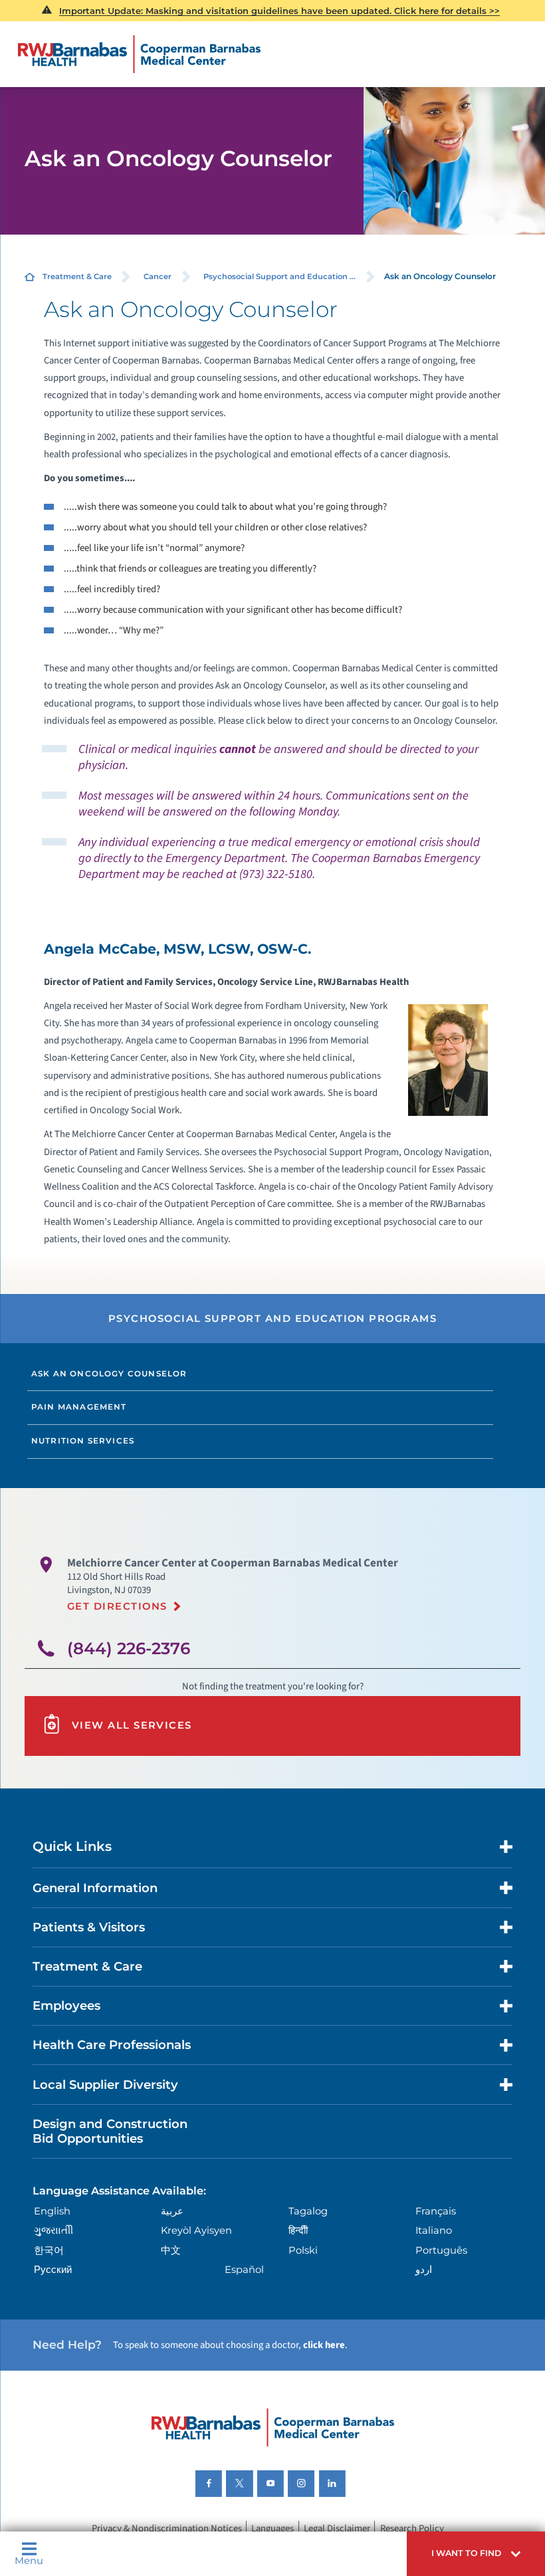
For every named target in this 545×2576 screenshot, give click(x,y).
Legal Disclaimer (337, 2528)
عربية (172, 2211)
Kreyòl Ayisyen (196, 2230)
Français (436, 2211)
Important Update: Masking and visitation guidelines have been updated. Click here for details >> (279, 11)
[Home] (140, 54)
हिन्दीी (298, 2230)
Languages (272, 2528)
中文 (171, 2250)
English (52, 2211)
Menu (29, 2560)
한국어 (49, 2250)
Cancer (158, 276)
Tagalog (308, 2211)
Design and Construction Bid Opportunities (110, 2131)
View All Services (132, 1725)
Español (244, 2270)
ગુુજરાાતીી (54, 2230)
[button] (476, 2554)
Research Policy (412, 2528)
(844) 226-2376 (129, 1648)
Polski (303, 2250)
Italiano (434, 2230)
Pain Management (79, 1407)
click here (324, 2345)
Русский (53, 2270)
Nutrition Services (83, 1441)
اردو (424, 2270)
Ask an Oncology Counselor (109, 1374)
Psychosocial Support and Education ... (279, 276)
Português (441, 2250)
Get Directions (117, 1606)
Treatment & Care (77, 276)
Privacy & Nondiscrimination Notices (167, 2528)
